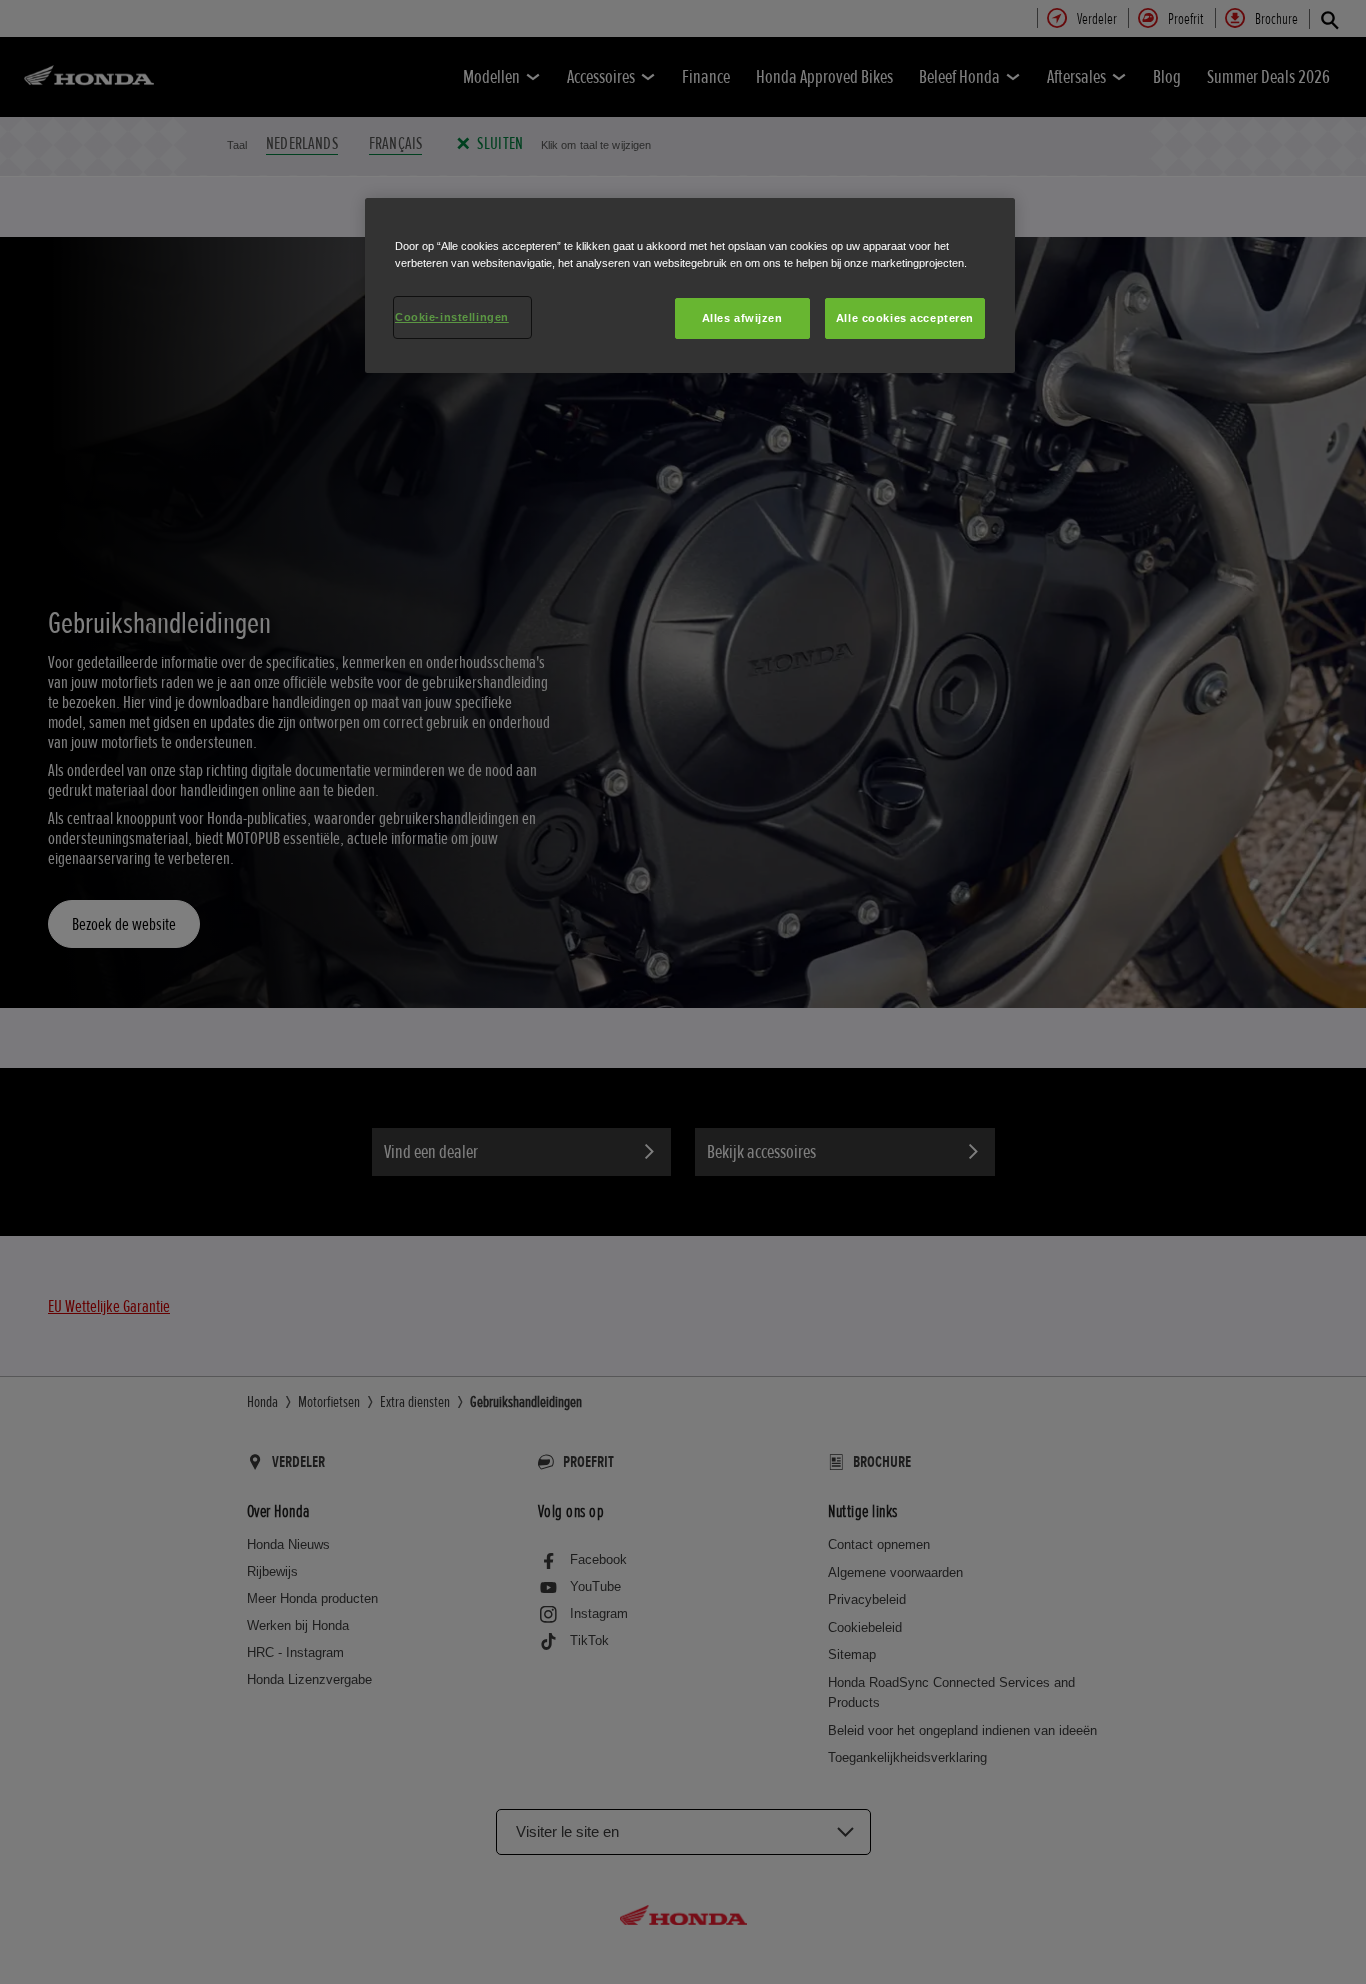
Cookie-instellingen (452, 317)
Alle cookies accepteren (905, 318)
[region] (690, 285)
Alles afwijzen (742, 318)
